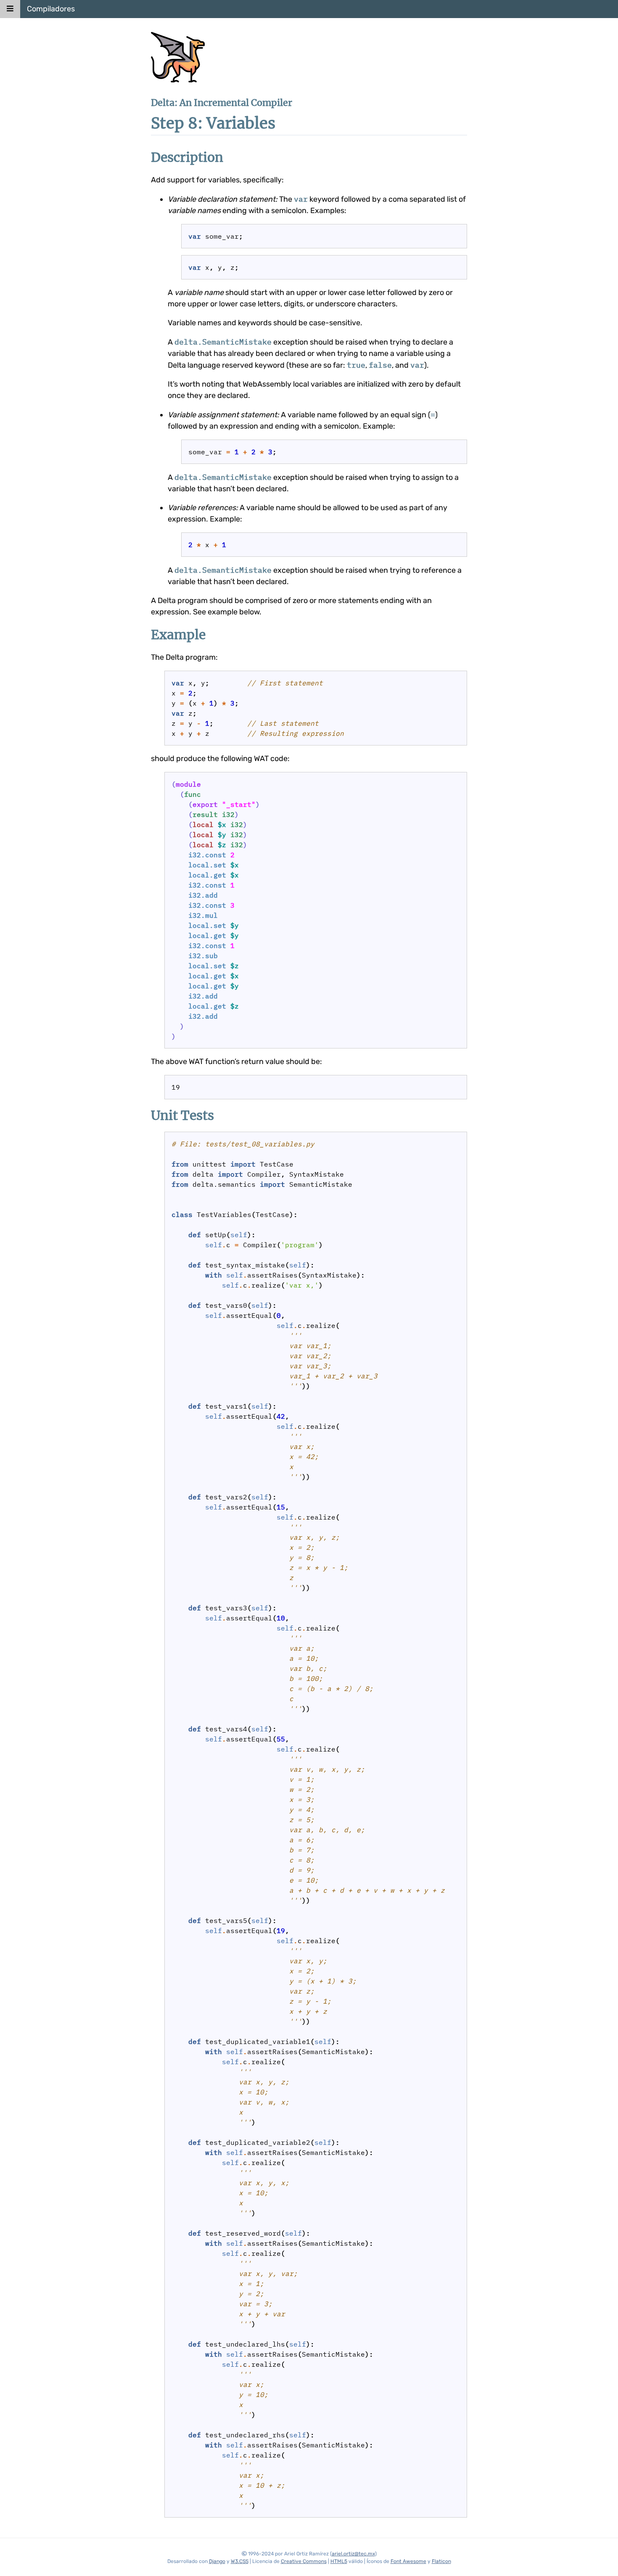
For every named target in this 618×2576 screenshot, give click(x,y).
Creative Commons (304, 2561)
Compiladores (51, 9)
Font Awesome (408, 2561)
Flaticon (441, 2561)
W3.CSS (240, 2561)
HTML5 (339, 2561)
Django (217, 2561)
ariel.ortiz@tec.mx (353, 2554)
